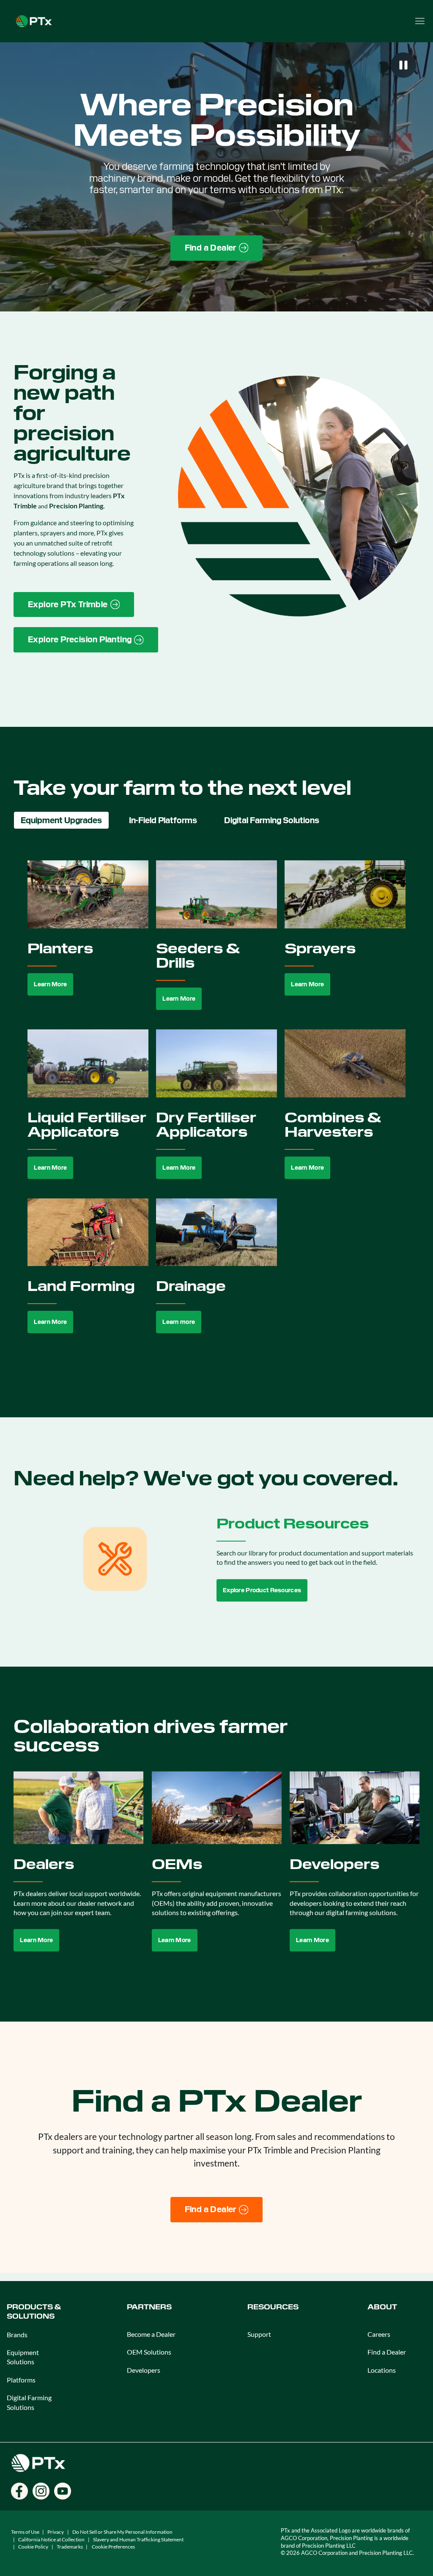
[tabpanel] (216, 1107)
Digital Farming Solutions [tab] (272, 820)
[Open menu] (420, 21)
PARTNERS (149, 2307)
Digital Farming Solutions (29, 2402)
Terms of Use (25, 2532)
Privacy (56, 2532)
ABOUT (382, 2307)
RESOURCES (273, 2307)
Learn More (50, 984)
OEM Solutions (149, 2352)
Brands (17, 2334)
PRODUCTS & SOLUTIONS (34, 2312)
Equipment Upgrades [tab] (61, 820)
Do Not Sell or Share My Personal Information (122, 2532)
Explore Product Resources (262, 1590)
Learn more (179, 1322)
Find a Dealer (387, 2352)
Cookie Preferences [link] (113, 2547)
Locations (382, 2370)
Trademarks (70, 2547)
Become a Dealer (151, 2334)
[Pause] (403, 65)
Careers (379, 2334)
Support (259, 2334)
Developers (144, 2370)
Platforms (21, 2380)
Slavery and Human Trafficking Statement (138, 2539)
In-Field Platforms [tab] (163, 820)
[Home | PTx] (34, 20)
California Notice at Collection (51, 2539)
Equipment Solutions (23, 2357)
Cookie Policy (33, 2547)
